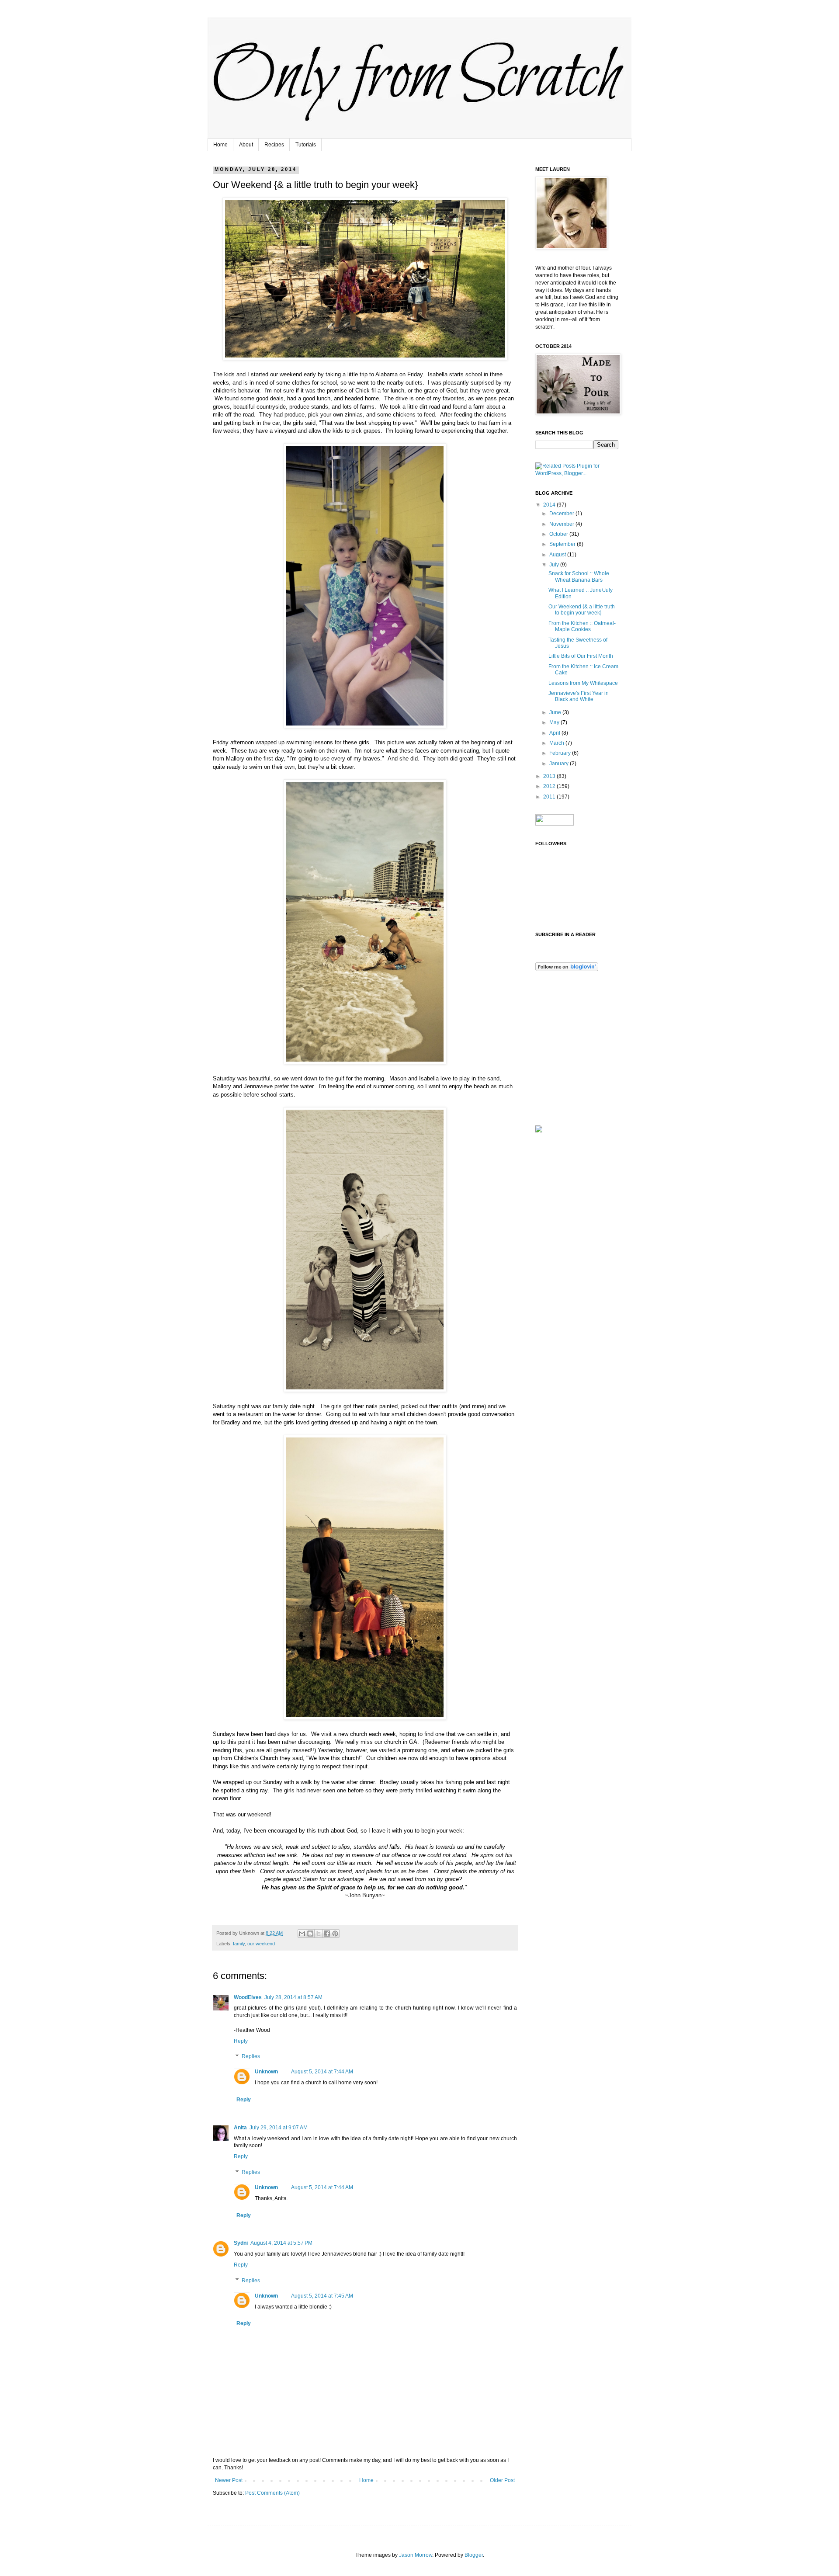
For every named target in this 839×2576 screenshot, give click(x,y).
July (555, 565)
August (558, 555)
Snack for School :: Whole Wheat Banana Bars (579, 576)
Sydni (241, 2243)
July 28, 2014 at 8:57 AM (293, 1997)
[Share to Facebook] (327, 1934)
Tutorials (306, 145)
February (561, 753)
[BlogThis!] (310, 1934)
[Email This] (302, 1934)
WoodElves (248, 1997)
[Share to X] (319, 1934)
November (562, 524)
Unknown (266, 2072)
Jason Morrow (416, 2555)
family (239, 1944)
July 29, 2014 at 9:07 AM (279, 2128)
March (557, 743)
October (559, 534)
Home (220, 145)
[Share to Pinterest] (335, 1934)
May (555, 722)
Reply (241, 2041)
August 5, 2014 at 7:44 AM (322, 2072)
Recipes (274, 145)
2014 (550, 505)
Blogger (474, 2555)
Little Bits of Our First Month (581, 656)
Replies (251, 2057)
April (555, 733)
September (563, 544)
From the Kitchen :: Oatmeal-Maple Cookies (582, 626)
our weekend (261, 1944)
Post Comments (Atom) (272, 2493)
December (562, 514)
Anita (240, 2128)
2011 (550, 797)
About (246, 145)
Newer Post (229, 2480)
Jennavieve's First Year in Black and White (579, 696)
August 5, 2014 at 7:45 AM (322, 2296)
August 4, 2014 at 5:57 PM (281, 2243)
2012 (550, 786)
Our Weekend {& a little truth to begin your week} (582, 610)
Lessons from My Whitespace (583, 683)
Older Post (502, 2480)
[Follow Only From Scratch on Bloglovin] (567, 969)
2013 (550, 776)
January (560, 764)
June (556, 712)
